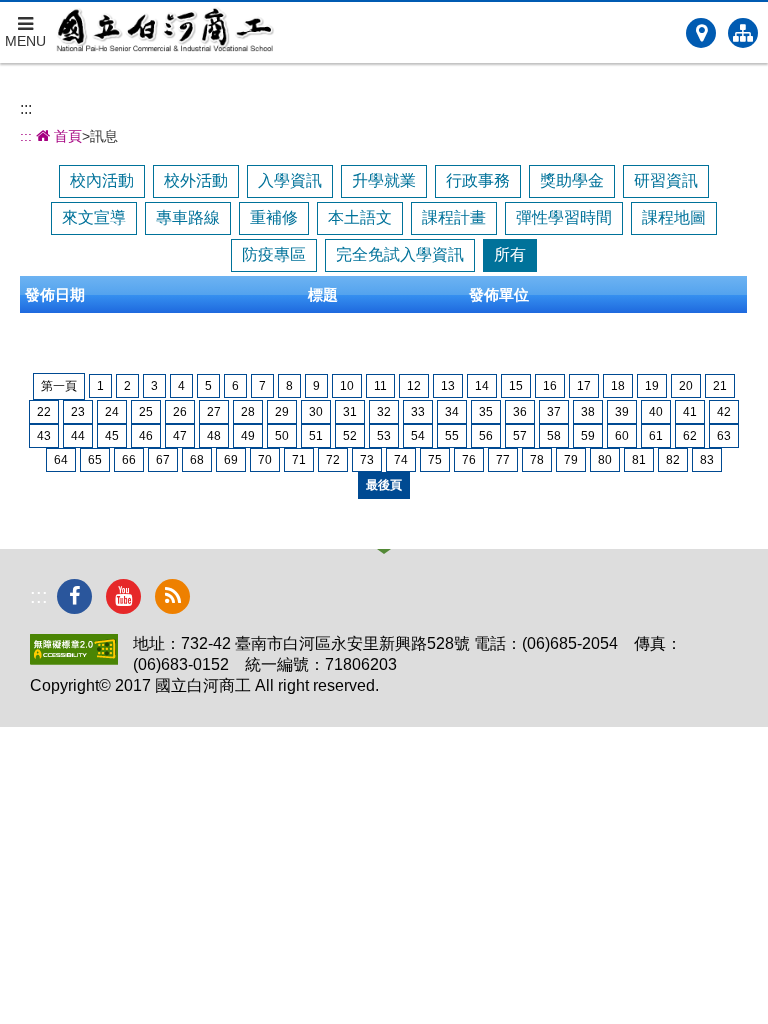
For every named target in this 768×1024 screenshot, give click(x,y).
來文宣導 (94, 217)
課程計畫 (454, 217)
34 (452, 412)
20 (686, 386)
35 (486, 412)
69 (231, 460)
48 (214, 436)
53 (384, 436)
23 (78, 412)
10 (347, 386)
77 (503, 460)
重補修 (274, 217)
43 (44, 436)
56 (486, 436)
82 (673, 460)
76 (469, 460)
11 (380, 386)
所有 (510, 254)
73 (367, 460)
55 (452, 436)
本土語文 (360, 217)
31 (350, 412)
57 (520, 436)
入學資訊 (290, 180)
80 (605, 460)
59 (588, 436)
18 (618, 386)
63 (724, 436)
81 (639, 460)
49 (248, 436)
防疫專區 (274, 254)
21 (720, 386)
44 (78, 436)
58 (554, 436)
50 (282, 436)
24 (112, 412)
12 (414, 386)
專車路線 (188, 217)
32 (384, 412)
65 (95, 460)
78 (537, 460)
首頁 (66, 136)
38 (588, 412)
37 (554, 412)
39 (622, 412)
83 (707, 460)
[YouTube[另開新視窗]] (123, 596)
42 (724, 412)
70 (265, 460)
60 (622, 436)
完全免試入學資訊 (400, 254)
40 (656, 412)
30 (316, 412)
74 (401, 460)
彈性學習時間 (564, 217)
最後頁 (384, 485)
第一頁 (59, 386)
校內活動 (102, 180)
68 (197, 460)
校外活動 (196, 180)
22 (44, 412)
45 (112, 436)
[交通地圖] (701, 33)
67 (163, 460)
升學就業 (384, 180)
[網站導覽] (743, 33)
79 (571, 460)
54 (418, 436)
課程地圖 (674, 217)
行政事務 (478, 180)
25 (146, 412)
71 (299, 460)
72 (333, 460)
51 (316, 436)
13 (448, 386)
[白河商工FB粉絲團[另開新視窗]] (74, 596)
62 (690, 436)
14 (482, 386)
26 (180, 412)
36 (520, 412)
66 (129, 460)
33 (418, 412)
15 (516, 386)
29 (282, 412)
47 (180, 436)
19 (652, 386)
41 (690, 412)
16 (550, 386)
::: (26, 108)
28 (248, 412)
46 (146, 436)
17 (584, 386)
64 (61, 460)
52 (350, 436)
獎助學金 (572, 180)
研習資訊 (666, 180)
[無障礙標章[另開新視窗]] (74, 659)
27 (214, 412)
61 (656, 436)
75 (435, 460)
